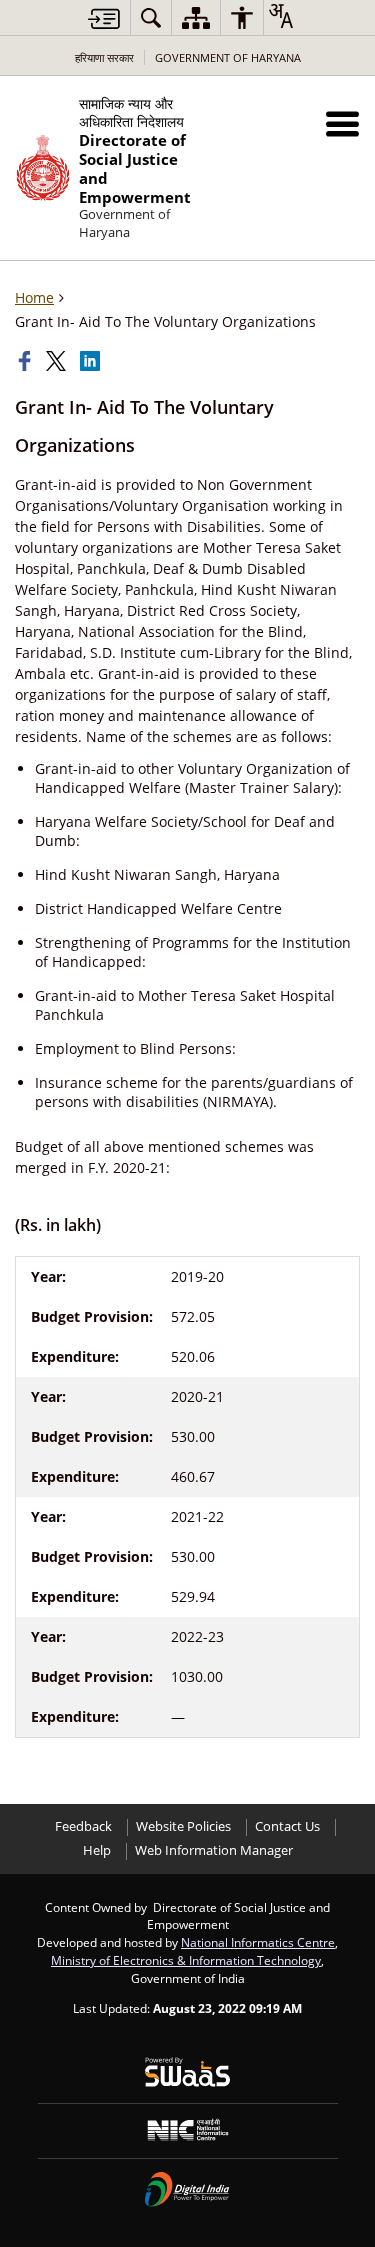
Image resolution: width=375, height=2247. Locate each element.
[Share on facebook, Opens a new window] (27, 361)
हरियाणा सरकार (104, 57)
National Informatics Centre (258, 1942)
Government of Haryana (228, 57)
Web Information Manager (214, 1850)
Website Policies (183, 1826)
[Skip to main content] (104, 18)
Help (97, 1850)
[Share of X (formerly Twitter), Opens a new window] (58, 361)
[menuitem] (151, 17)
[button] (342, 123)
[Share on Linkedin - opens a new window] (92, 361)
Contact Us (287, 1826)
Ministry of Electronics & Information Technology (186, 1960)
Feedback (83, 1826)
